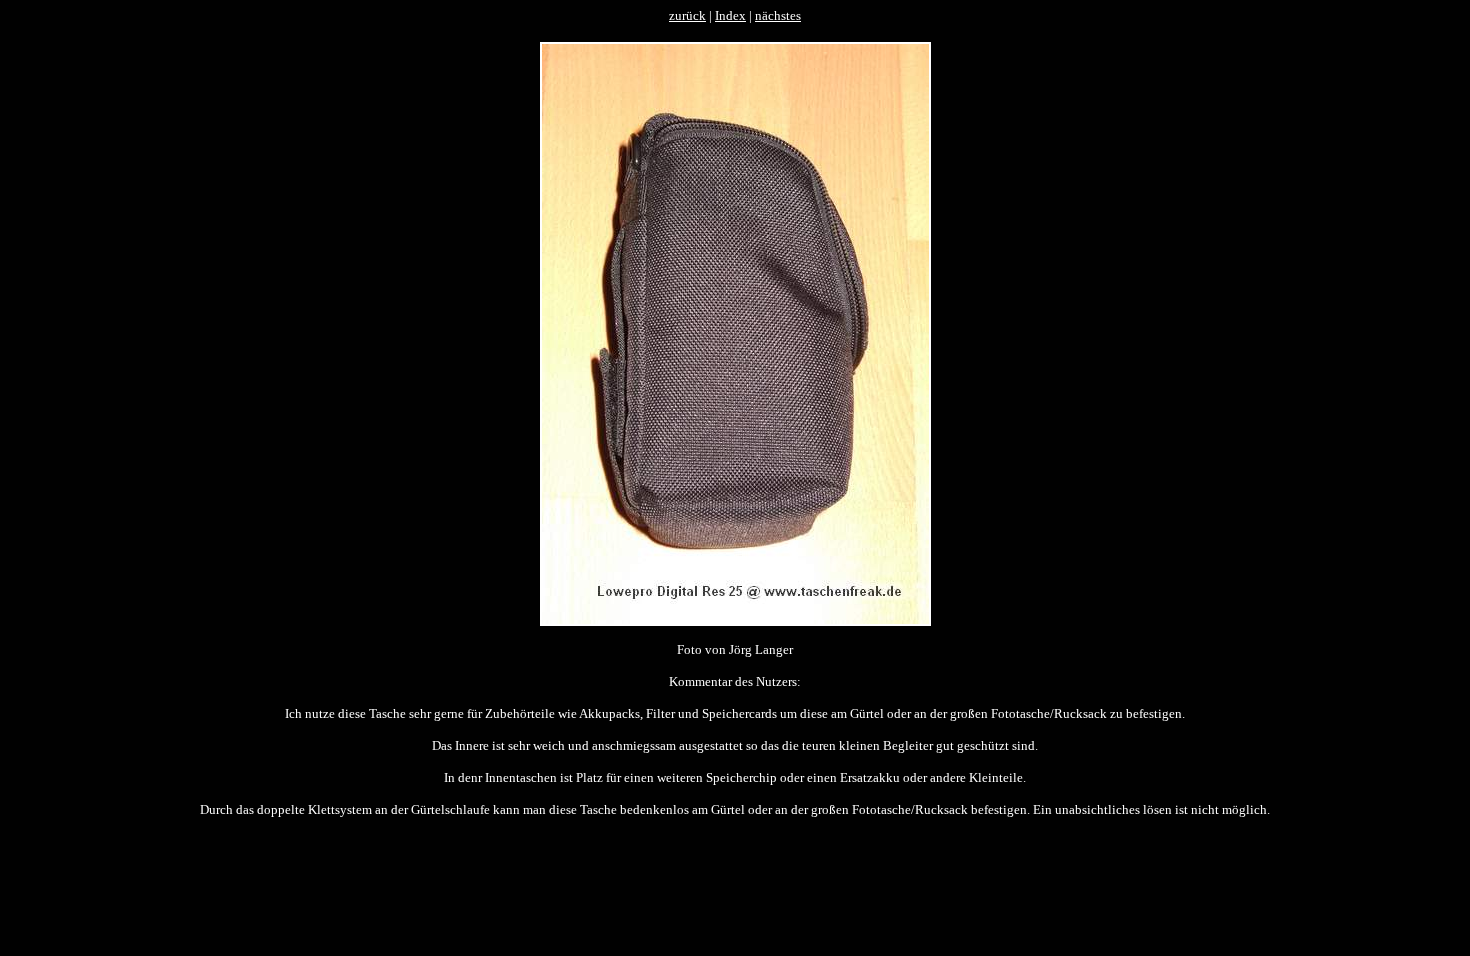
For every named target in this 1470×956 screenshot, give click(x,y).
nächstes (778, 15)
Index (730, 15)
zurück (687, 15)
